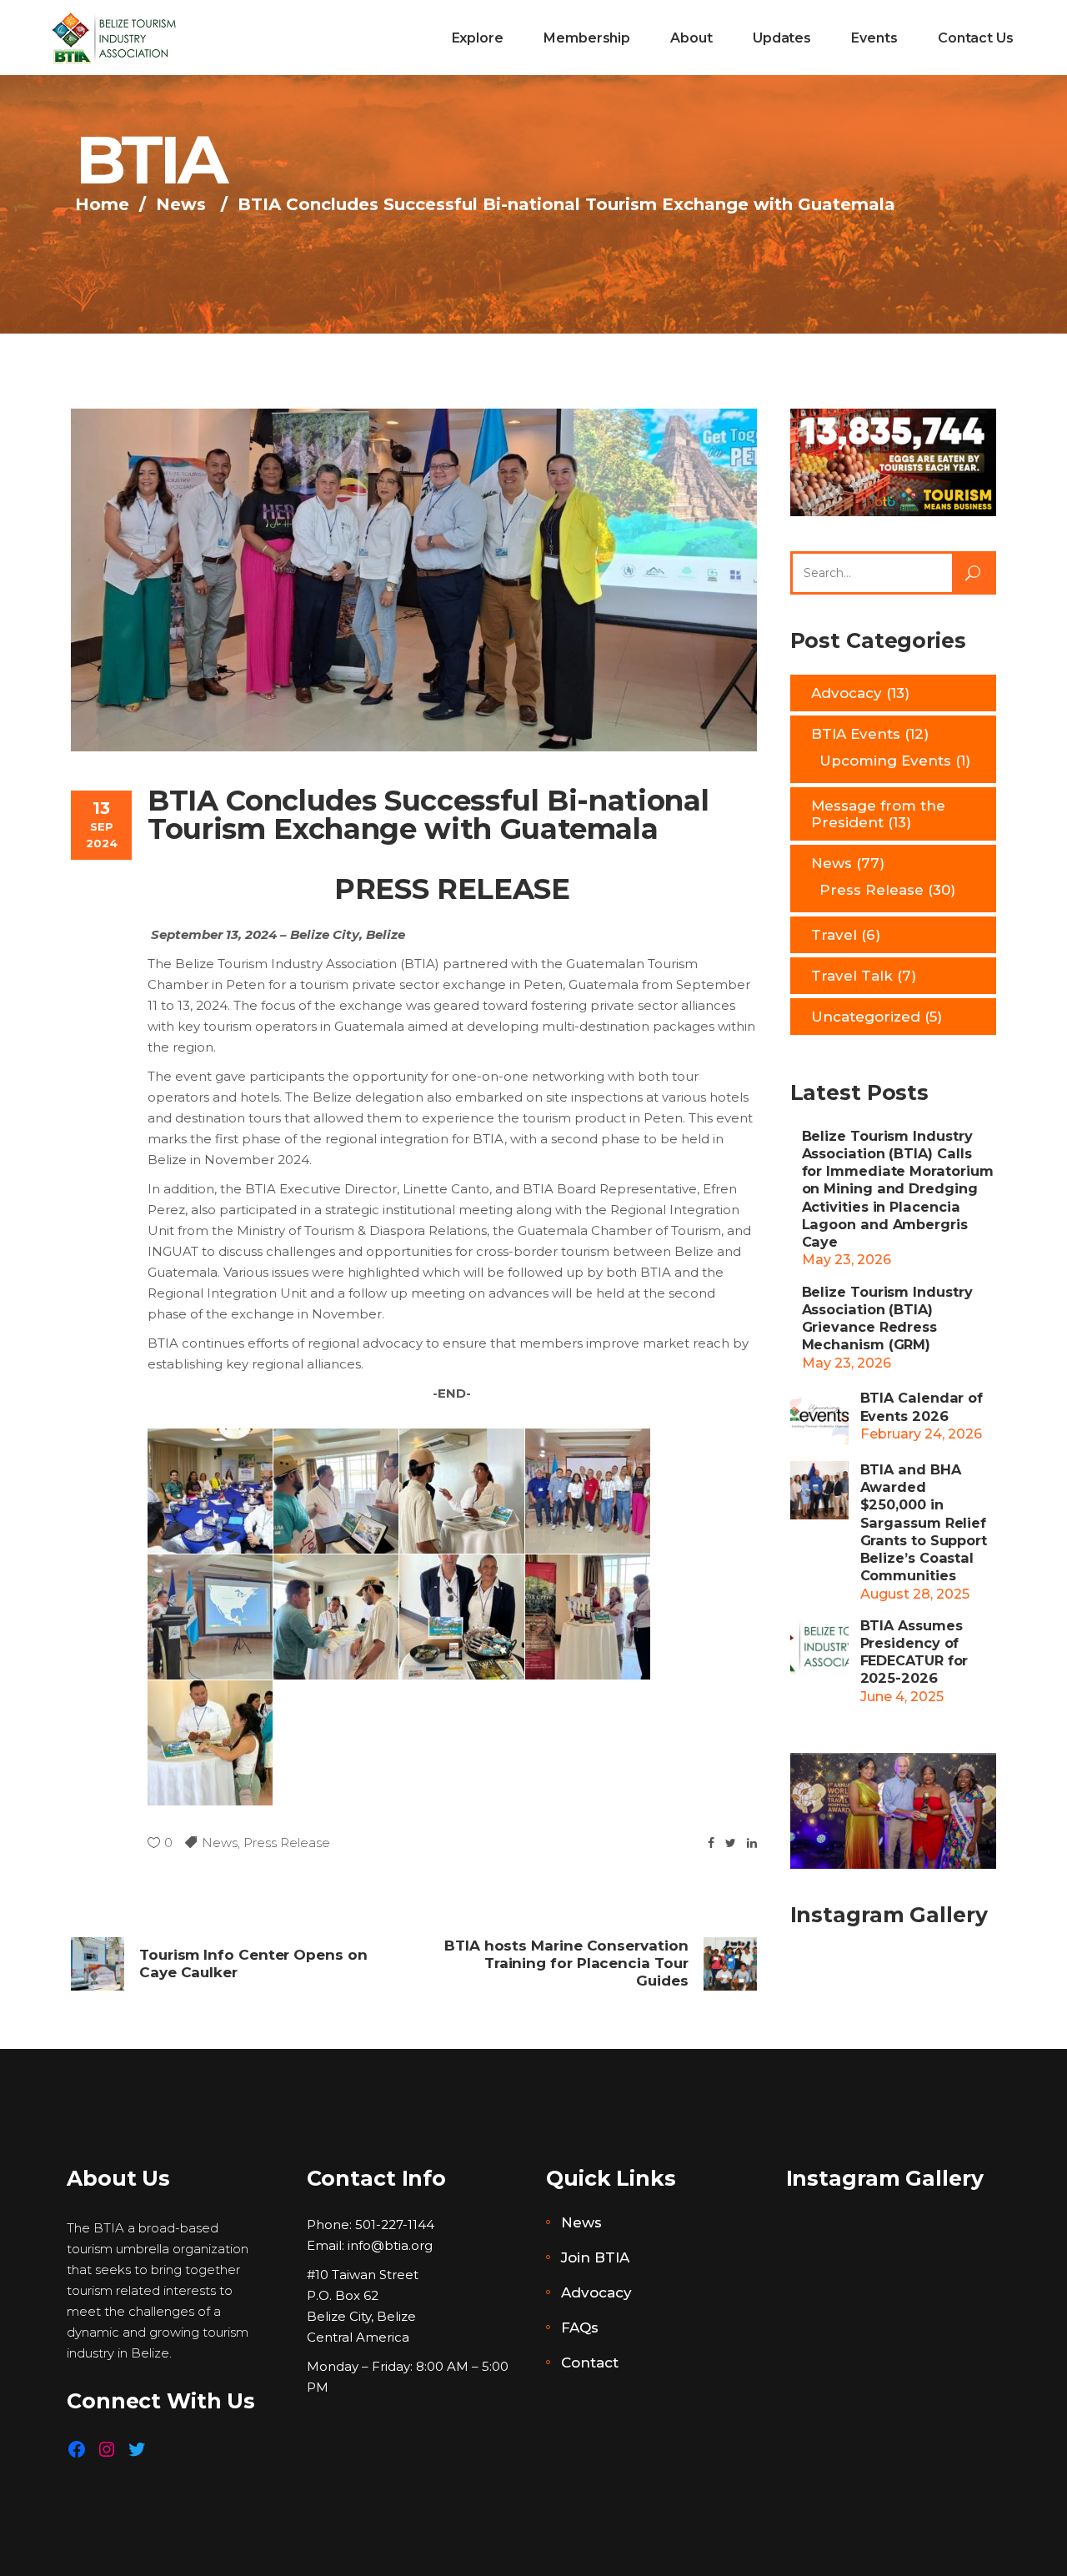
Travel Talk (852, 976)
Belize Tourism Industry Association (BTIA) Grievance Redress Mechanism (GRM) (887, 1318)
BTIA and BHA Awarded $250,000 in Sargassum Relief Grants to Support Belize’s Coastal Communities (924, 1523)
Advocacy (847, 693)
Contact (590, 2363)
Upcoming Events (885, 761)
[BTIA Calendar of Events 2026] (819, 1415)
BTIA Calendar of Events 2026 (922, 1406)
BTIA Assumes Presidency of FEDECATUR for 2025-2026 (914, 1652)
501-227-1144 (395, 2224)
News (181, 204)
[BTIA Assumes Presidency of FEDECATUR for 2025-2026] (819, 1646)
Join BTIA (595, 2257)
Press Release (287, 1843)
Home (102, 204)
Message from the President (878, 814)
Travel (834, 935)
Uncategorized (866, 1017)
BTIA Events (856, 734)
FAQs (580, 2327)
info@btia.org (390, 2245)
